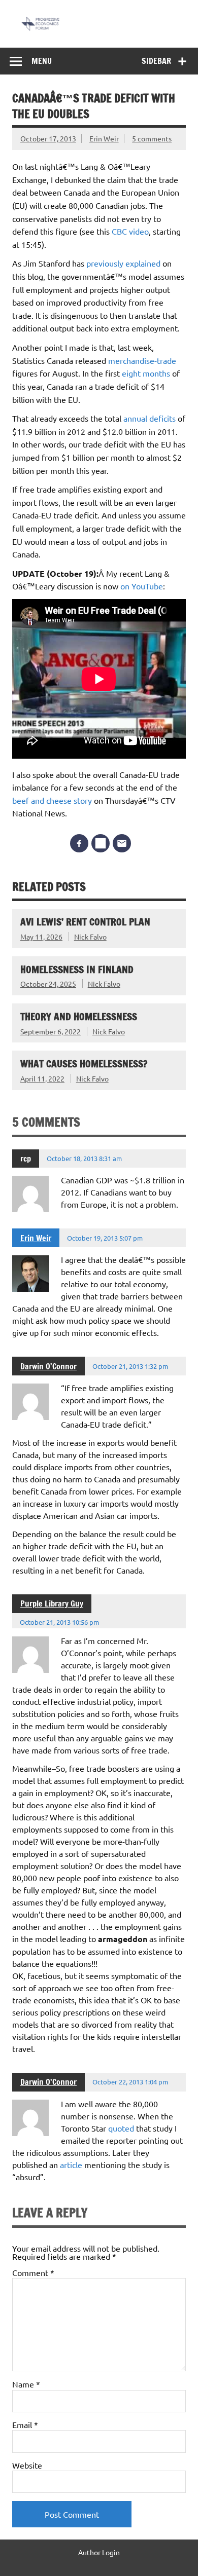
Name (26, 2384)
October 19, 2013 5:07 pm (105, 1238)
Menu (42, 61)
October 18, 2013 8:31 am (84, 1158)
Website (27, 2465)
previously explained (123, 263)
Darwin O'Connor (48, 1366)
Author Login (99, 2552)
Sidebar (156, 61)
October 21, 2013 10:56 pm (59, 1622)
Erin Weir (104, 138)
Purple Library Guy (52, 1603)
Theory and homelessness (79, 1016)
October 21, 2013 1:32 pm (130, 1366)
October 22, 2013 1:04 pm (130, 2082)
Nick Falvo (90, 937)
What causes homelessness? (84, 1063)
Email (25, 2424)
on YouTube (142, 586)
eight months (146, 373)
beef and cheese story (52, 800)
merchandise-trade (142, 360)
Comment (33, 2272)
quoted (121, 2128)
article (71, 2164)
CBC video (130, 231)
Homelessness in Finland (77, 969)
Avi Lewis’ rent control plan (85, 922)
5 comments (152, 138)
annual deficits (150, 418)
